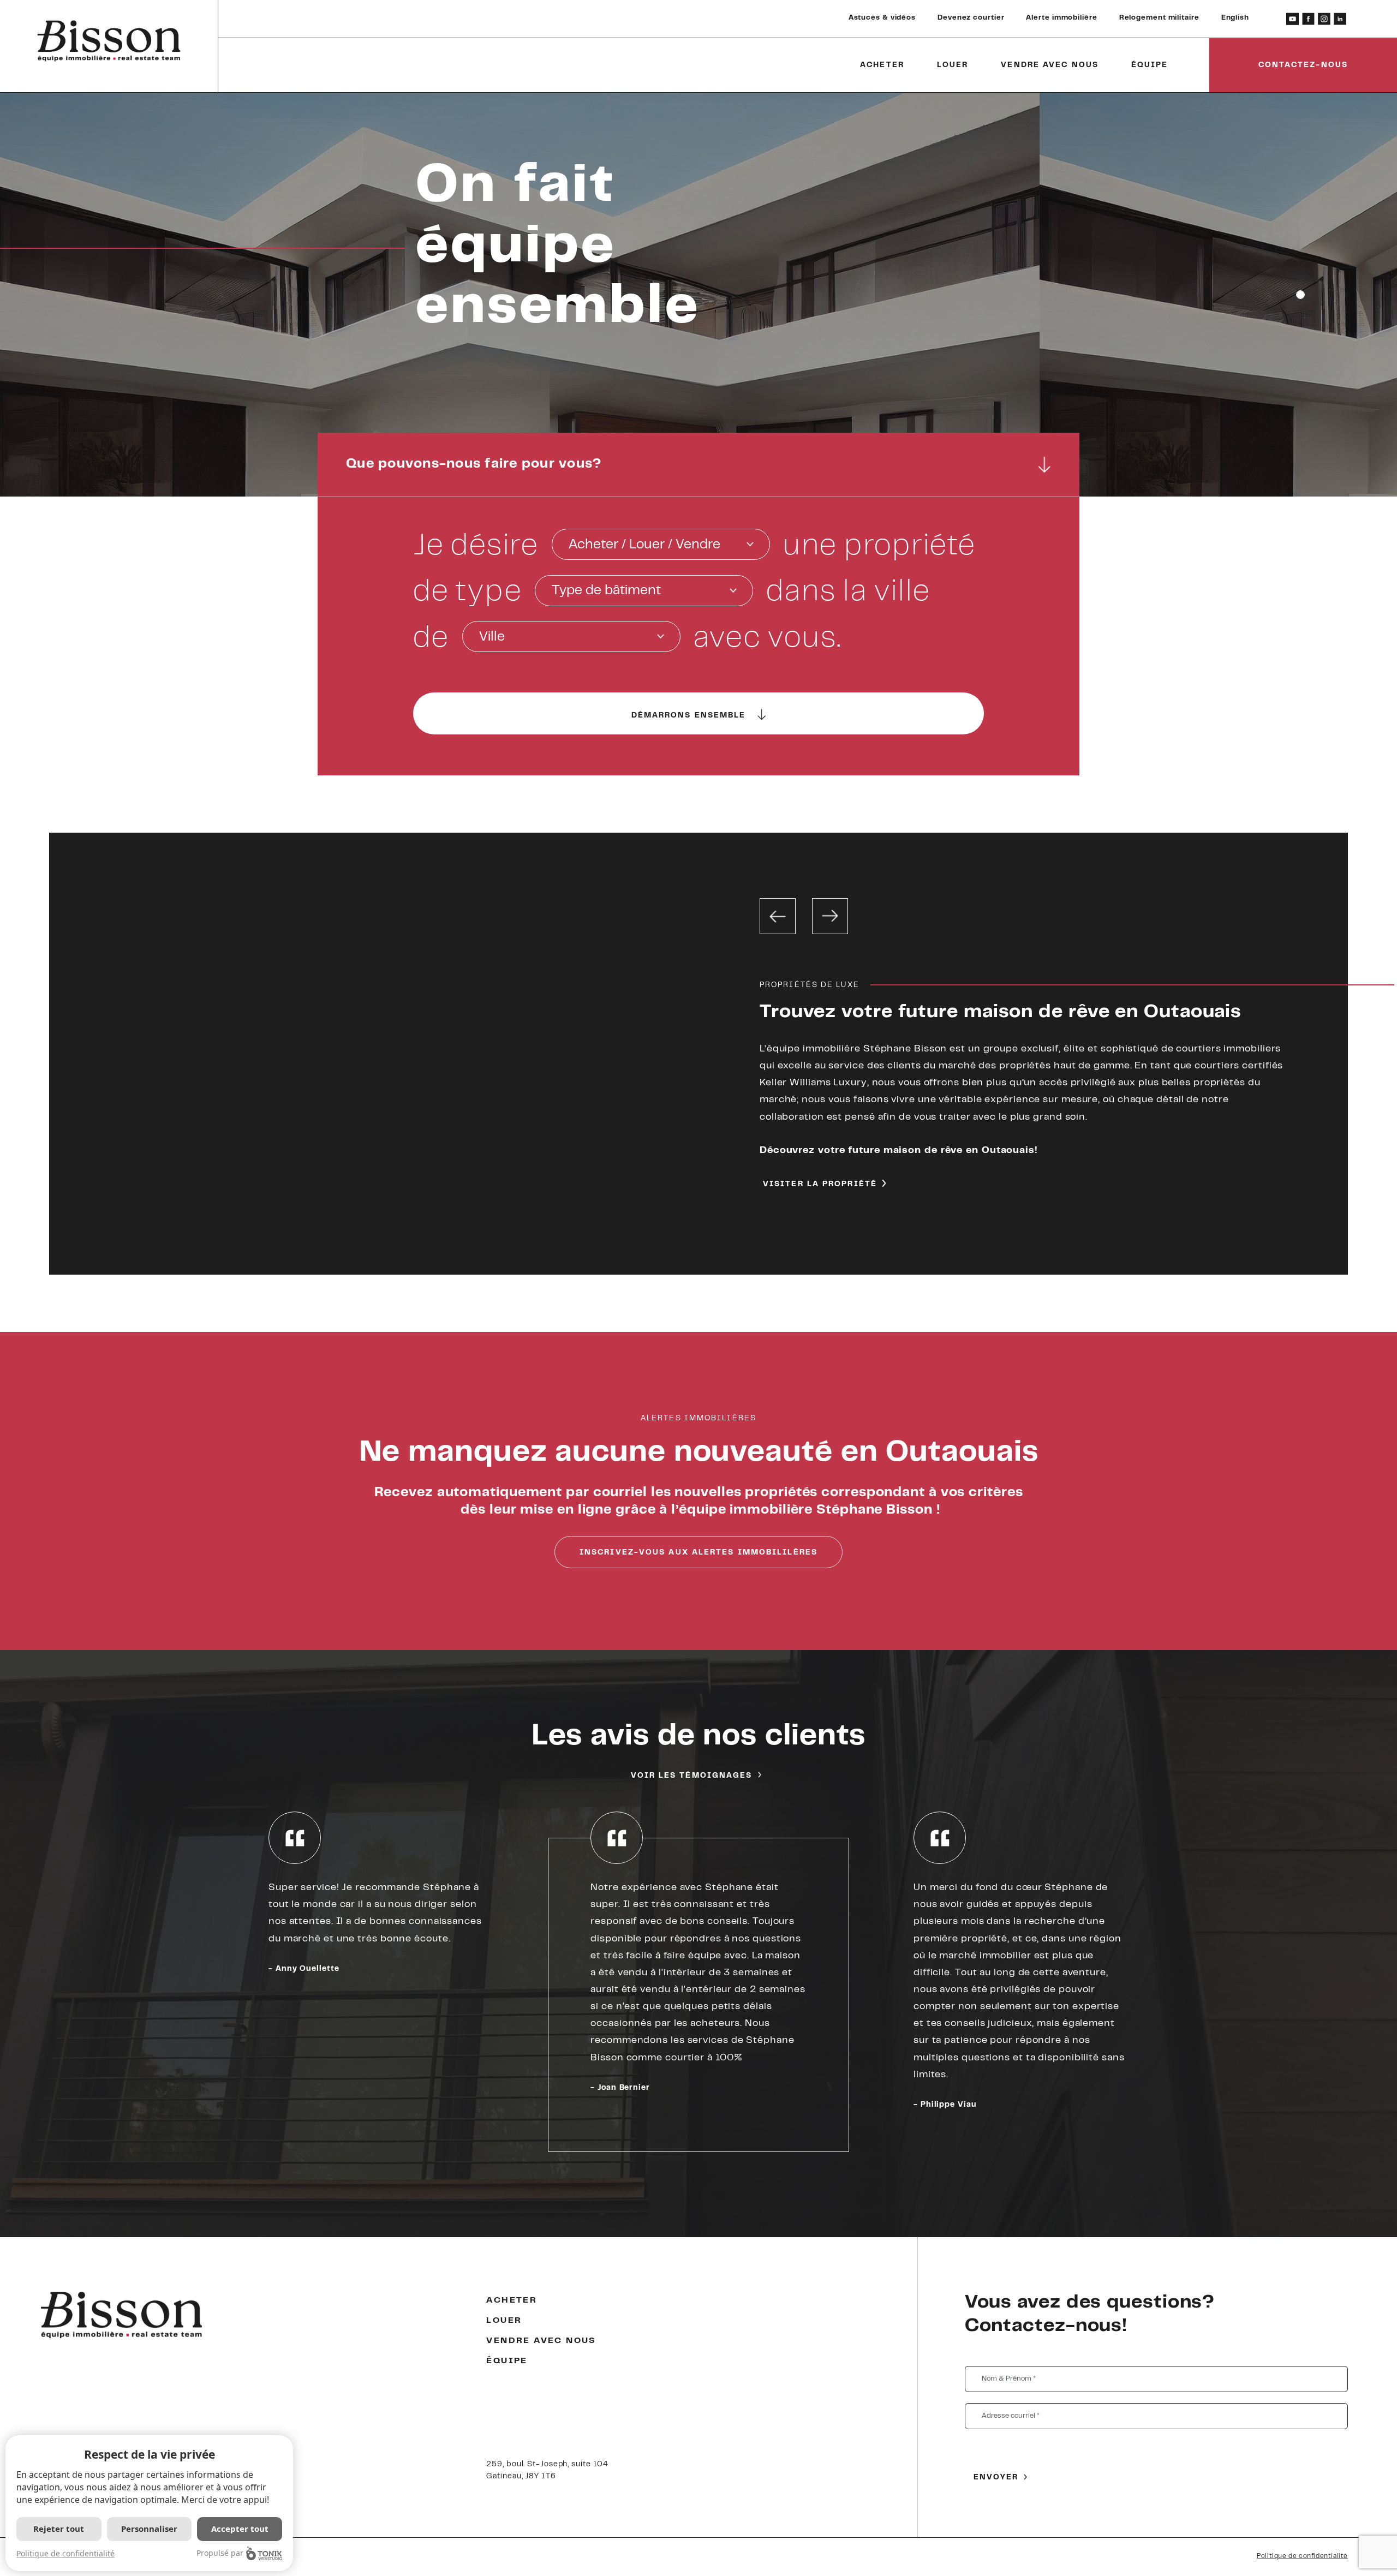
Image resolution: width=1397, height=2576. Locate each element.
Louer (953, 65)
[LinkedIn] (1340, 19)
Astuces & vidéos (882, 18)
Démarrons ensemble (689, 716)
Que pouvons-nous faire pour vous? (474, 464)
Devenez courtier (971, 18)
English (1235, 18)
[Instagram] (1324, 19)
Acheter (882, 65)
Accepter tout (240, 2529)
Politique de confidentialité (1302, 2556)
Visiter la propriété (820, 1185)
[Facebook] (1308, 19)
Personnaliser (149, 2529)
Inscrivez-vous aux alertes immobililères (698, 1553)
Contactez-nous (1303, 65)
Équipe (1150, 65)
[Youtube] (1292, 19)
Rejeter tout (59, 2529)
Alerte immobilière (1061, 18)
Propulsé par (220, 2553)
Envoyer (996, 2478)
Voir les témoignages (692, 1776)
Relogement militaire (1159, 18)
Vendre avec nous (1050, 65)
